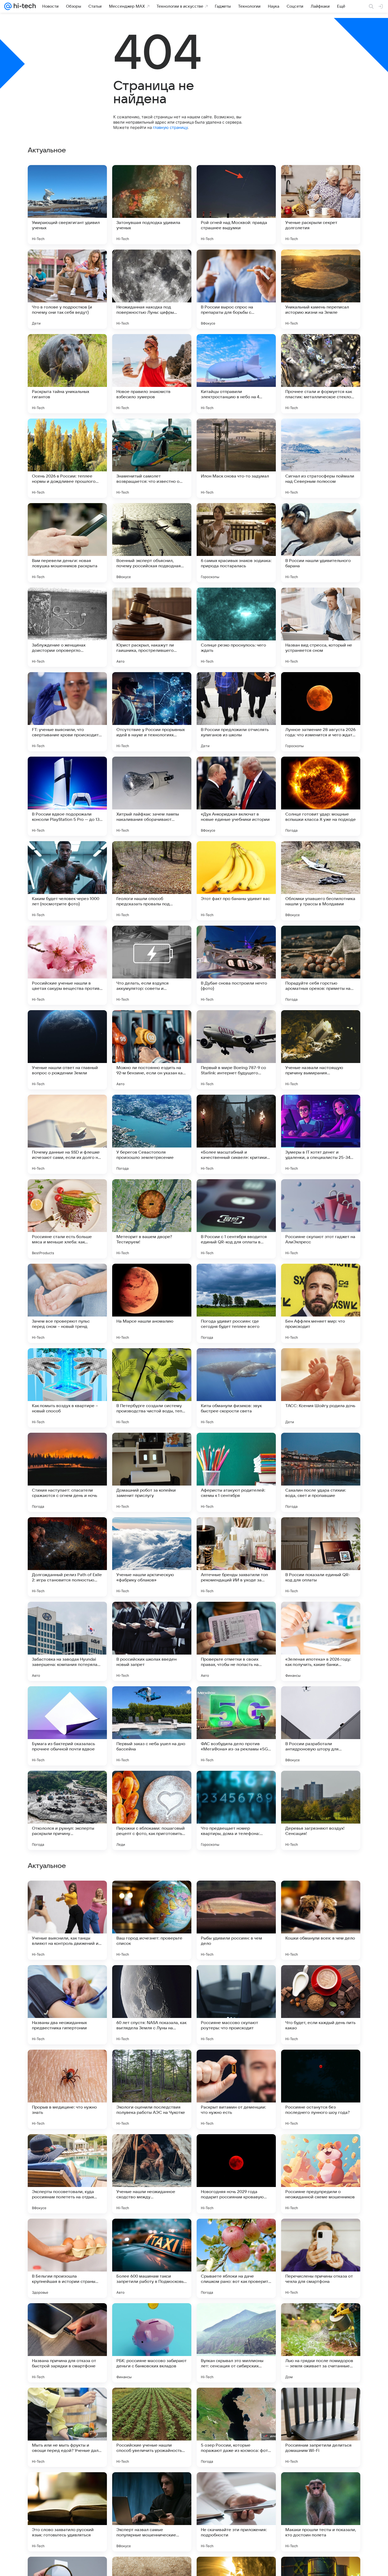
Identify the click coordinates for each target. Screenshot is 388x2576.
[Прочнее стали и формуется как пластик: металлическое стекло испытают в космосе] (321, 374)
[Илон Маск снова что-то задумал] (236, 458)
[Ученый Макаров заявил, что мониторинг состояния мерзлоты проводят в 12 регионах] (152, 2317)
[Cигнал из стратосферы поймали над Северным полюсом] (321, 458)
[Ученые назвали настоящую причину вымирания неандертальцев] (321, 1050)
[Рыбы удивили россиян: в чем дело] (236, 2427)
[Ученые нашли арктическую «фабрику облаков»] (152, 1557)
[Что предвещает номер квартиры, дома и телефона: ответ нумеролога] (236, 1810)
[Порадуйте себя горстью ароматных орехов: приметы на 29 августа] (321, 965)
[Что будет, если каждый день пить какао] (321, 2512)
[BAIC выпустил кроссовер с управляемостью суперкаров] (321, 2233)
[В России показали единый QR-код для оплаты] (321, 1557)
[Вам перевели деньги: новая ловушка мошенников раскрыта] (67, 543)
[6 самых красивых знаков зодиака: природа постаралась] (236, 543)
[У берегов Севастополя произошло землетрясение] (152, 1134)
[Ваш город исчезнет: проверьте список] (152, 2427)
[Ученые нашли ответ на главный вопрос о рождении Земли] (67, 1050)
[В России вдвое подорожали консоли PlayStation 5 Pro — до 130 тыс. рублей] (67, 796)
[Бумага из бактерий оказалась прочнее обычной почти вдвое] (67, 1726)
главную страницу (170, 127)
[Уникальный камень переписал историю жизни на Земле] (321, 289)
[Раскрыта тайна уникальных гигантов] (67, 374)
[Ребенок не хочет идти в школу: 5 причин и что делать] (67, 1895)
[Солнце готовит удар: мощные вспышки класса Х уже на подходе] (321, 796)
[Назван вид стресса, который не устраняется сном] (321, 627)
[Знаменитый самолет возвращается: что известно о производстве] (152, 458)
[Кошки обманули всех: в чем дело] (321, 2427)
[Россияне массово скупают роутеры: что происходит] (236, 2512)
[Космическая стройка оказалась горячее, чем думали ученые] (321, 1979)
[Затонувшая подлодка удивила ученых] (152, 205)
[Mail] (8, 6)
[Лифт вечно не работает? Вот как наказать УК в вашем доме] (236, 1895)
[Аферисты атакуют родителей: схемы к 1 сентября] (236, 1472)
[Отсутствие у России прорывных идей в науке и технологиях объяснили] (152, 712)
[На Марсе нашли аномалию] (152, 1303)
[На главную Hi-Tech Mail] (24, 6)
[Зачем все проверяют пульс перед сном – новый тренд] (67, 1303)
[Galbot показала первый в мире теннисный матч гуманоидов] (236, 2317)
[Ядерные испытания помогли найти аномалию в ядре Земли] (321, 1895)
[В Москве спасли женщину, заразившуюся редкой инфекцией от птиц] (321, 2317)
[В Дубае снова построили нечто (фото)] (236, 965)
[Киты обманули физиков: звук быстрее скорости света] (236, 1388)
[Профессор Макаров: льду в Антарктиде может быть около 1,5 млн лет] (321, 2148)
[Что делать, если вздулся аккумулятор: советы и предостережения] (152, 965)
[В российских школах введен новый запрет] (152, 1641)
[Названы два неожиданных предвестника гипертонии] (67, 2512)
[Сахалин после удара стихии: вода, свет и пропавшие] (321, 1472)
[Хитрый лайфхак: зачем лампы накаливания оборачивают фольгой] (152, 796)
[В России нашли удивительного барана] (321, 543)
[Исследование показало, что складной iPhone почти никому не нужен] (236, 2064)
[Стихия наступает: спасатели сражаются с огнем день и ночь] (67, 1472)
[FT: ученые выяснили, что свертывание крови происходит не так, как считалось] (67, 712)
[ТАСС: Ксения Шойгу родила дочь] (321, 1388)
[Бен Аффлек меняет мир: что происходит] (321, 1303)
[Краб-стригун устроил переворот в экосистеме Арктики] (152, 2064)
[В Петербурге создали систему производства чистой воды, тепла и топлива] (152, 1388)
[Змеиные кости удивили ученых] (67, 2064)
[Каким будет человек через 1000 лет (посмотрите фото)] (67, 881)
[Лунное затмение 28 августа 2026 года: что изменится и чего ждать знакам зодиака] (321, 712)
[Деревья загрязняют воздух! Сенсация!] (321, 1810)
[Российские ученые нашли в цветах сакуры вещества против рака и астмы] (67, 965)
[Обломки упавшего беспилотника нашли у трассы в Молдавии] (321, 881)
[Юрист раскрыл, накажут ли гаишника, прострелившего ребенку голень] (152, 627)
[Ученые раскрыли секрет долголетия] (321, 205)
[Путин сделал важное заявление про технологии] (67, 2317)
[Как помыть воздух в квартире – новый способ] (67, 1388)
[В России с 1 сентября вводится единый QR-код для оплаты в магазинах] (236, 1219)
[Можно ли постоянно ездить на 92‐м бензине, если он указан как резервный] (152, 1050)
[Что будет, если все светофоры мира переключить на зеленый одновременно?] (152, 2233)
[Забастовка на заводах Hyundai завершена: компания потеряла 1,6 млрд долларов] (67, 1641)
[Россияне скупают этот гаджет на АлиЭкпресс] (321, 1219)
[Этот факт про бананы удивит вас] (236, 881)
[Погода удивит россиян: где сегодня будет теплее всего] (236, 1303)
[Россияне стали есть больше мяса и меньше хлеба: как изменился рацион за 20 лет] (67, 1219)
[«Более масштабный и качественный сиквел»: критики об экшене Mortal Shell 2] (236, 1134)
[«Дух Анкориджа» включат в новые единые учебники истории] (236, 796)
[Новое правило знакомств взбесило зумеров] (152, 374)
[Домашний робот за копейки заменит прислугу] (152, 1472)
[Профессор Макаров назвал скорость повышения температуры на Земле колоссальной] (67, 1979)
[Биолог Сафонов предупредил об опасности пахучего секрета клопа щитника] (321, 2064)
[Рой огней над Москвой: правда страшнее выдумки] (236, 205)
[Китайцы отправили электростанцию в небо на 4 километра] (236, 374)
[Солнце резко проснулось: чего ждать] (236, 627)
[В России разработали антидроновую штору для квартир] (321, 1726)
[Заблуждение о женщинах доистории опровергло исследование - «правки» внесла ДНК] (67, 627)
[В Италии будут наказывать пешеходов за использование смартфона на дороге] (236, 2148)
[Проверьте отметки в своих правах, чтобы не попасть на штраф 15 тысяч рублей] (236, 1641)
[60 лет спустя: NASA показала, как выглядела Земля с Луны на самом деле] (152, 2512)
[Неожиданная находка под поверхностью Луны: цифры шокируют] (152, 289)
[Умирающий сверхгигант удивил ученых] (67, 205)
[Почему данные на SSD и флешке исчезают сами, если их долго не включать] (67, 1134)
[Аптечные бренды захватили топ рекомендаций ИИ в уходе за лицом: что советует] (236, 1557)
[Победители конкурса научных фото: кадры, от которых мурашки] (236, 1979)
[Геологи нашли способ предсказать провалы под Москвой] (152, 881)
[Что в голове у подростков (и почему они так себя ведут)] (67, 289)
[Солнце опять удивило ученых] (152, 2148)
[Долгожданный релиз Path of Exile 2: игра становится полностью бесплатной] (67, 1557)
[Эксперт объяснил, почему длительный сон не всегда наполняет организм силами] (152, 1979)
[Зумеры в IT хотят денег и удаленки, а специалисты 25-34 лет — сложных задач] (321, 1134)
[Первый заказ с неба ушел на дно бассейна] (152, 1726)
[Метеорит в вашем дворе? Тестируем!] (152, 1219)
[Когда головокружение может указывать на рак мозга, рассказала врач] (67, 2233)
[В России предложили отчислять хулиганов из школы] (236, 712)
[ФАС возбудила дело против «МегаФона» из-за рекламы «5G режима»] (236, 1726)
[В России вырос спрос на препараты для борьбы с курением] (236, 289)
